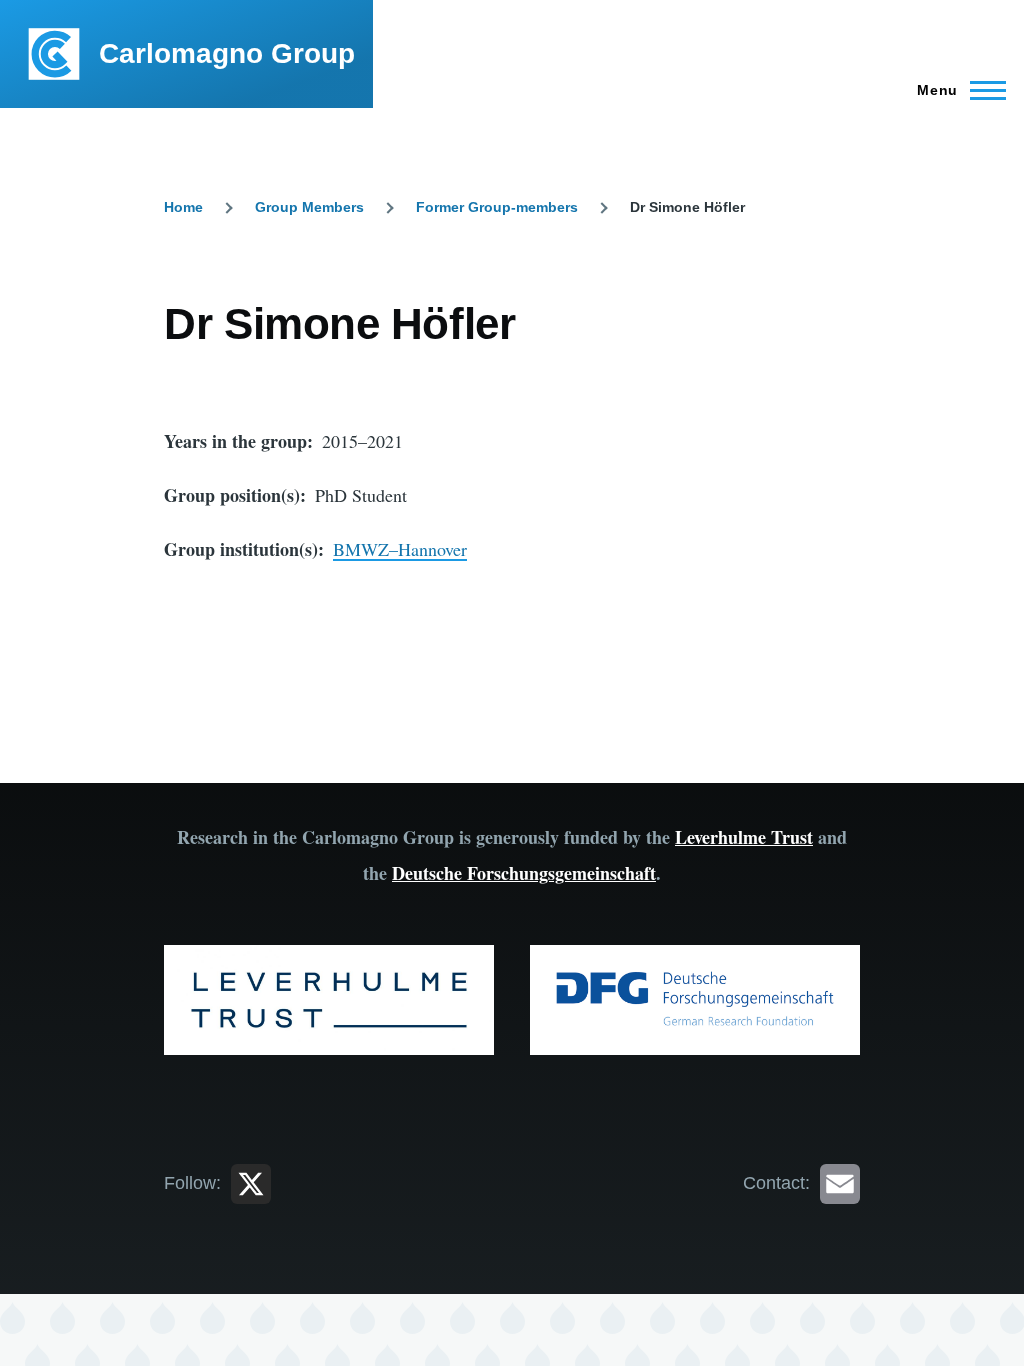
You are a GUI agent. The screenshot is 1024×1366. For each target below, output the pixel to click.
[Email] (840, 1183)
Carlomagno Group (227, 53)
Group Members (309, 207)
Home (183, 207)
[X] (251, 1183)
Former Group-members (497, 207)
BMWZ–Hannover (400, 549)
